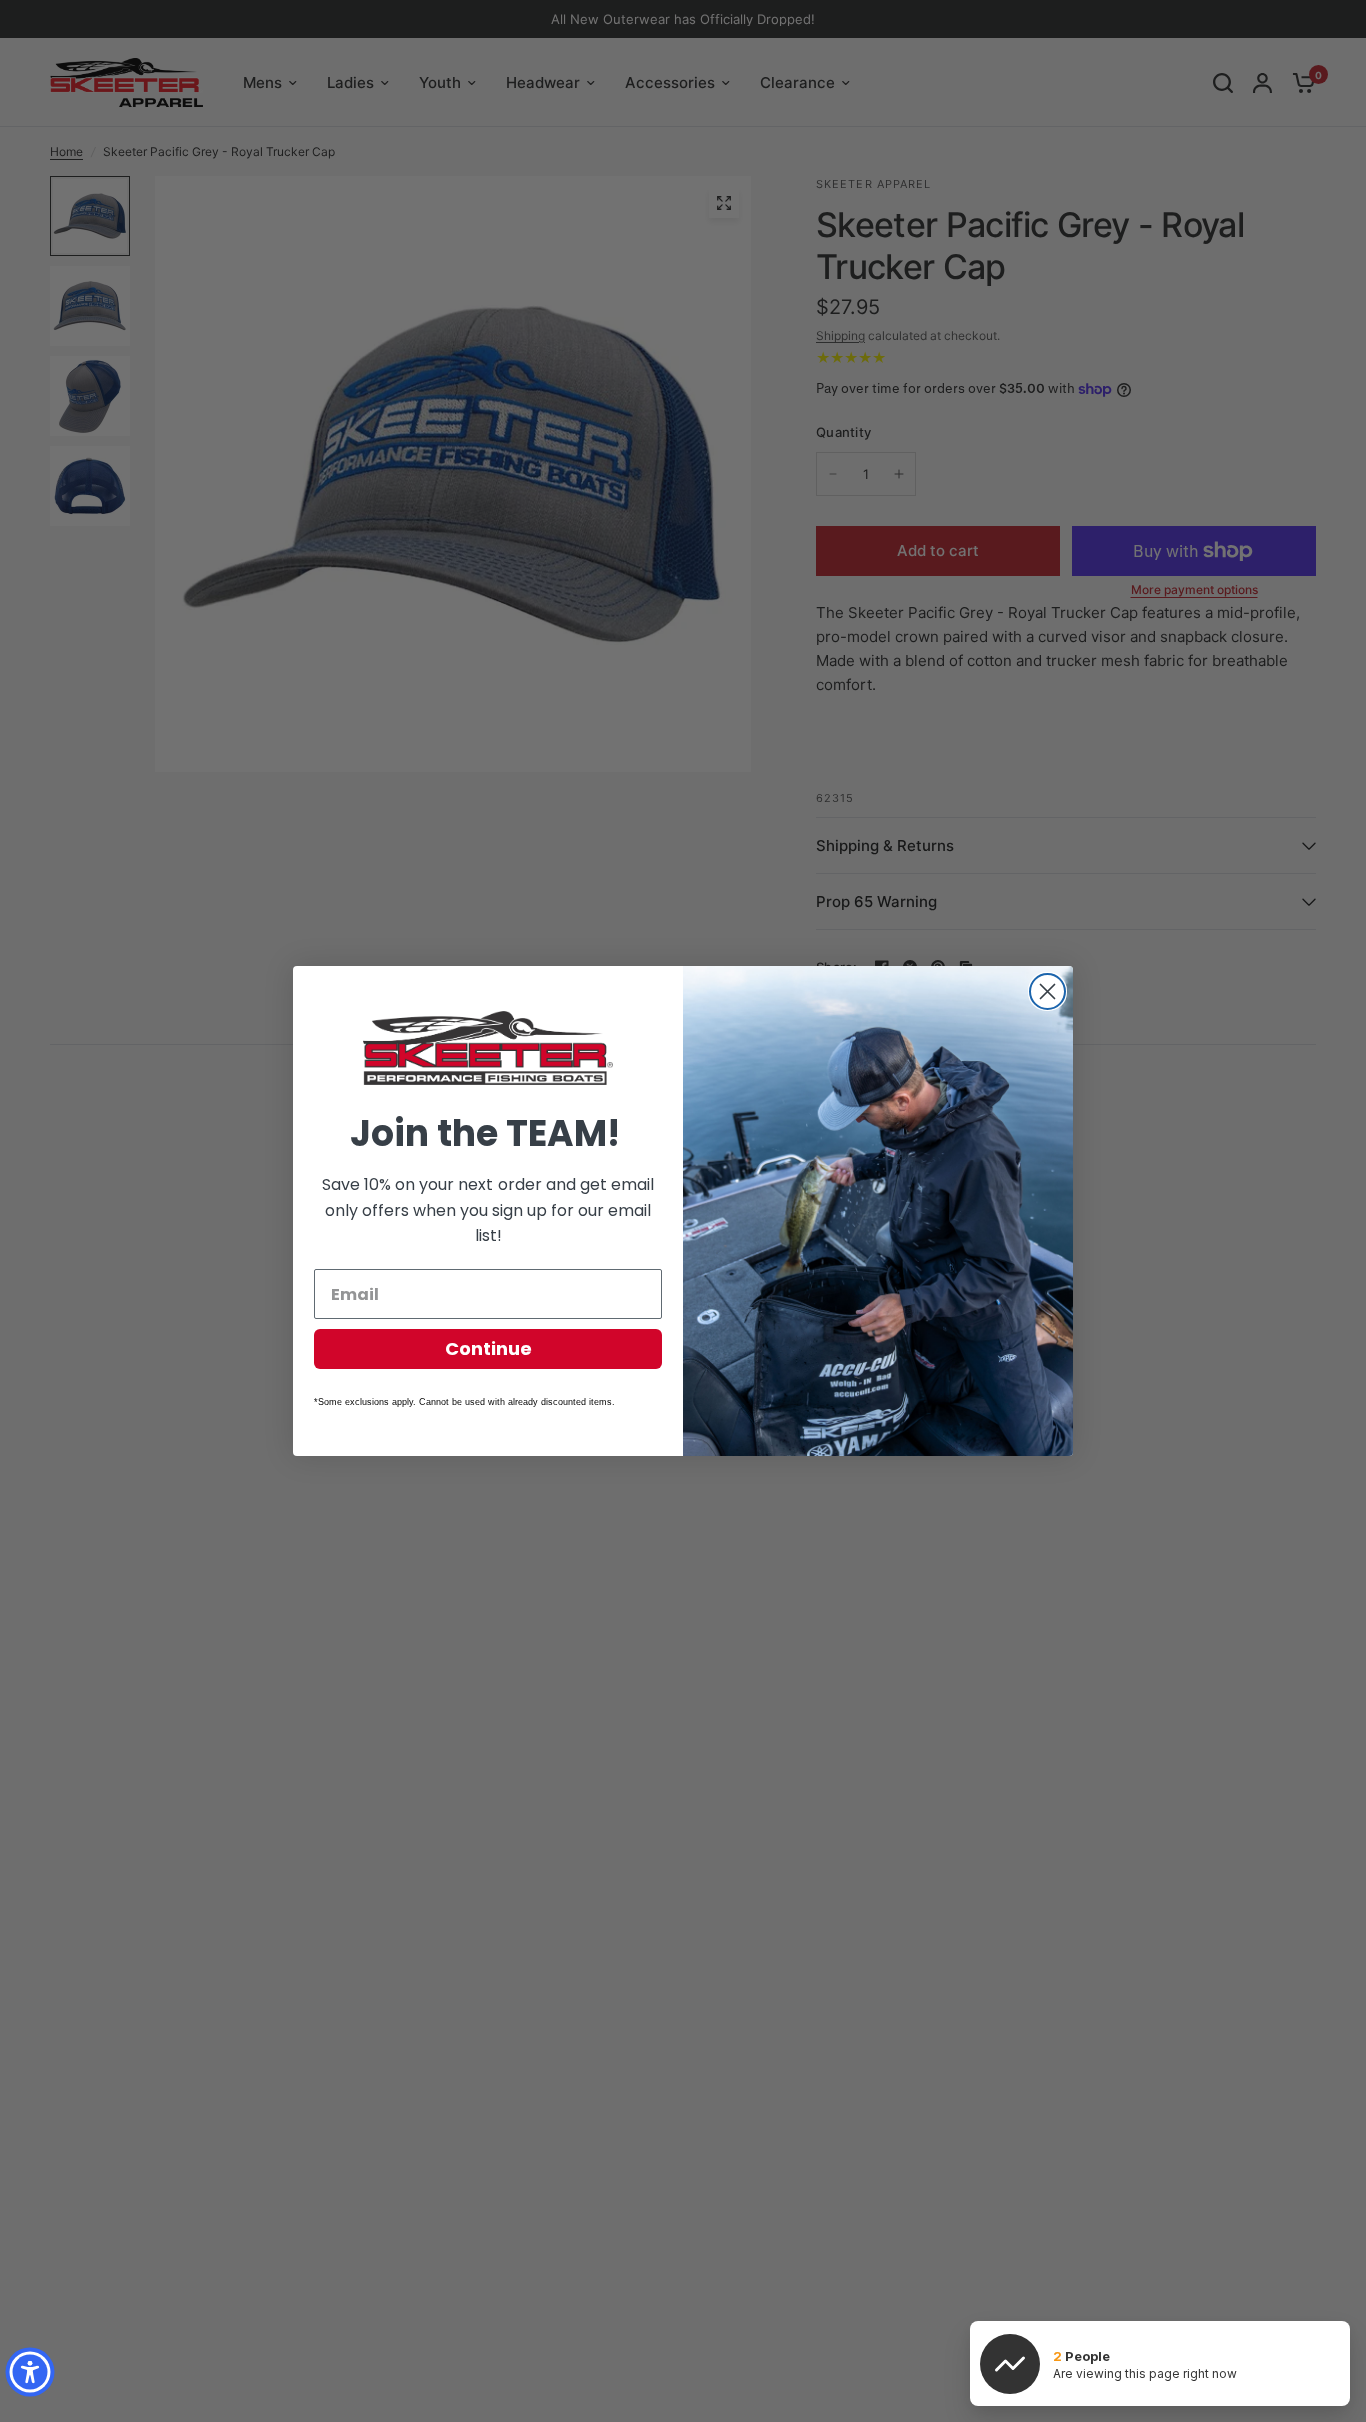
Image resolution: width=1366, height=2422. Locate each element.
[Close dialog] (1047, 991)
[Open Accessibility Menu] (30, 2372)
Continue (488, 1348)
